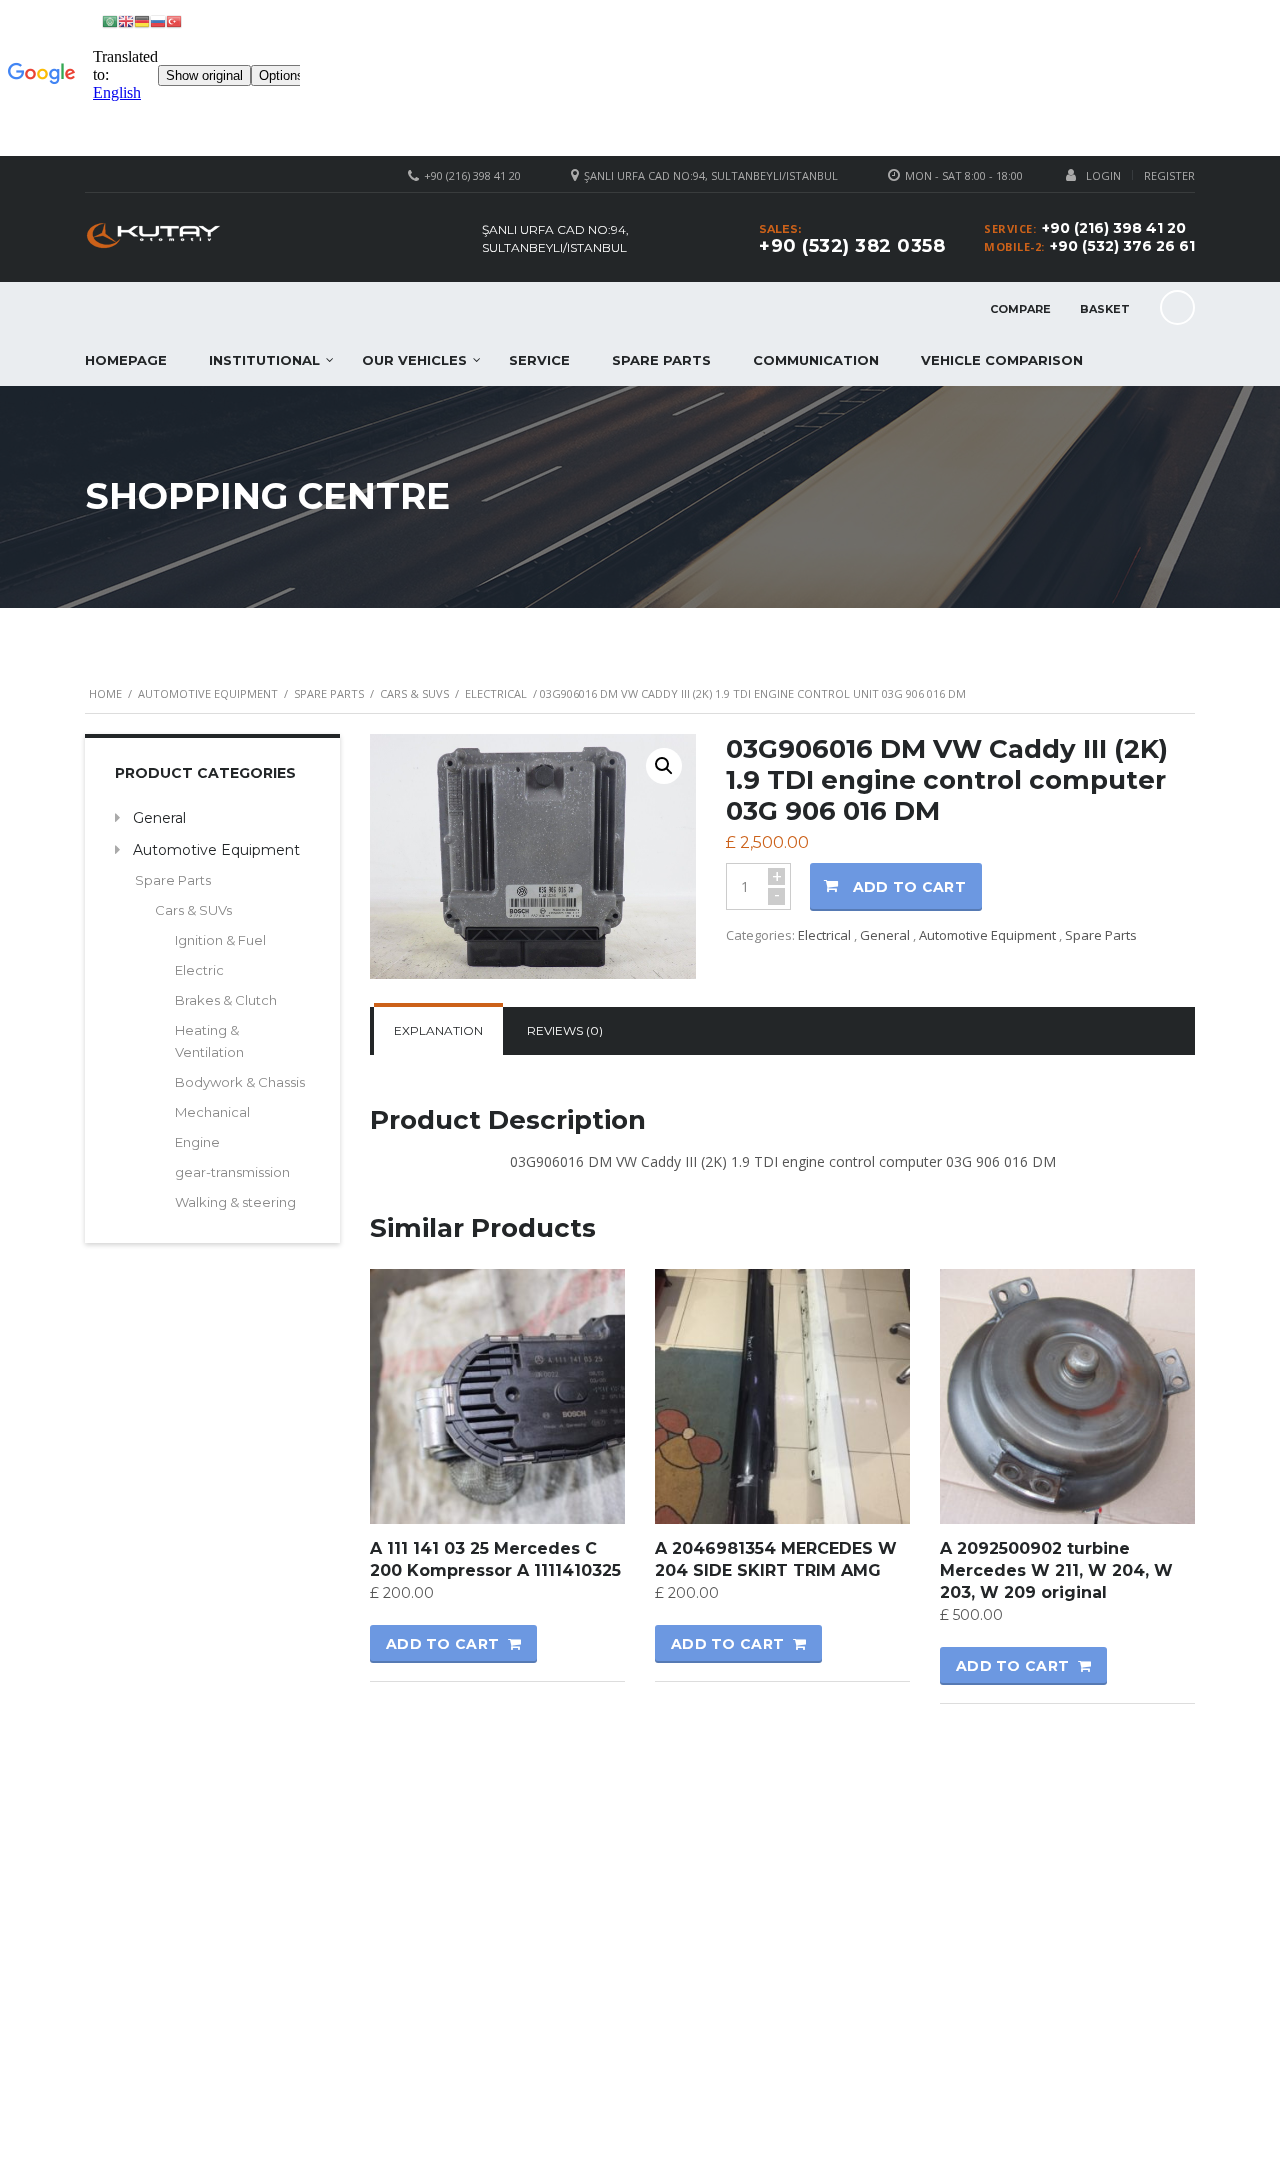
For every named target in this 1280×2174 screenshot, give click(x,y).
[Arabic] (110, 20)
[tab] (438, 1031)
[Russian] (158, 20)
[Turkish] (174, 20)
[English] (126, 20)
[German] (142, 20)
